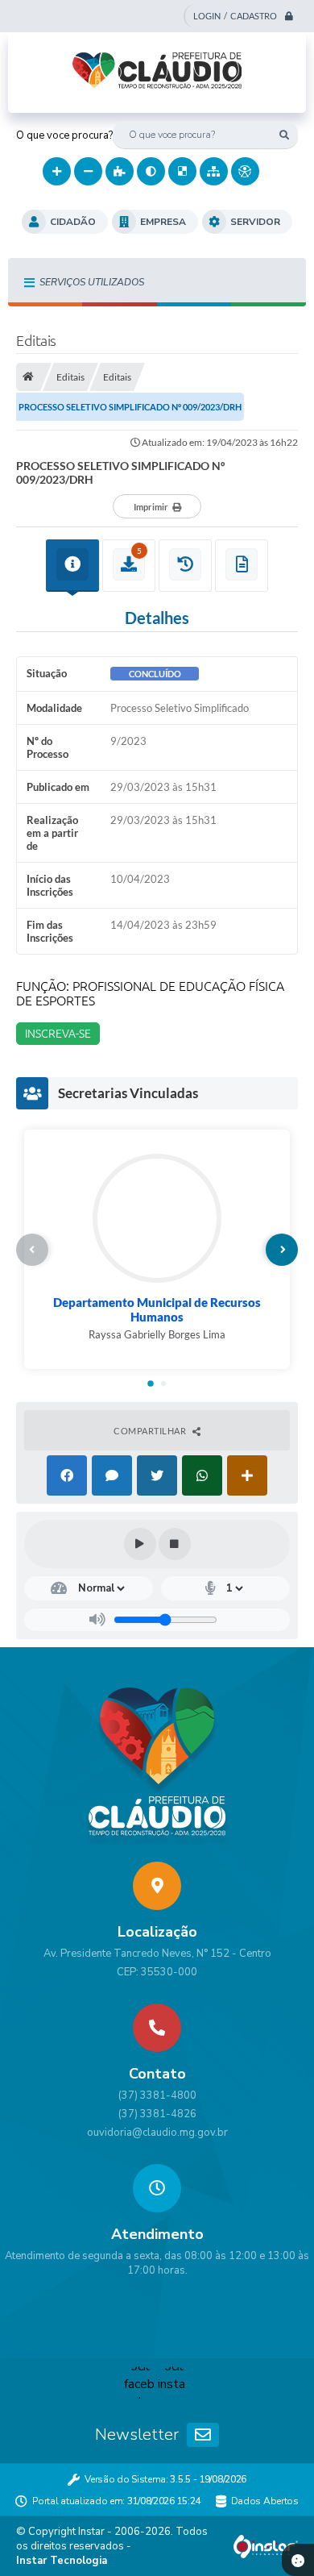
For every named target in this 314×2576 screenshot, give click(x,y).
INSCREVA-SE (58, 1034)
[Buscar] (284, 135)
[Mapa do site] (214, 171)
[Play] (140, 1544)
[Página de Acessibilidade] (245, 171)
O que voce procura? (64, 135)
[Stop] (175, 1544)
